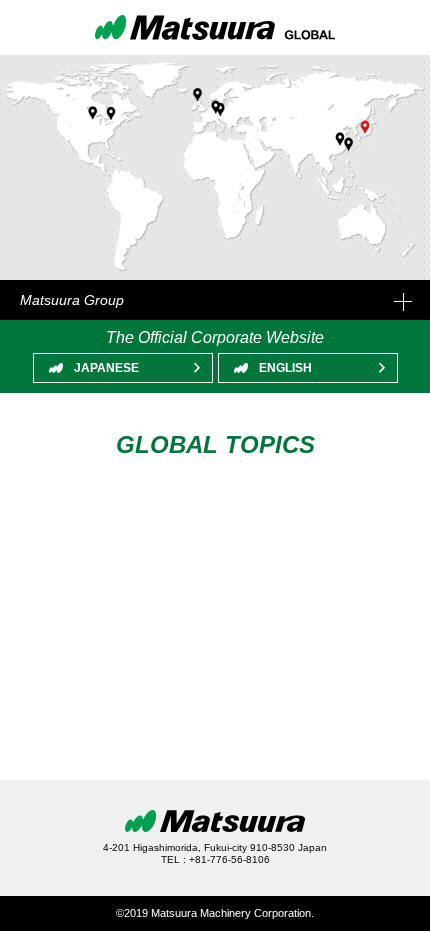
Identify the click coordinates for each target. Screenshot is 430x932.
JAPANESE (106, 368)
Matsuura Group (72, 300)
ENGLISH (285, 368)
